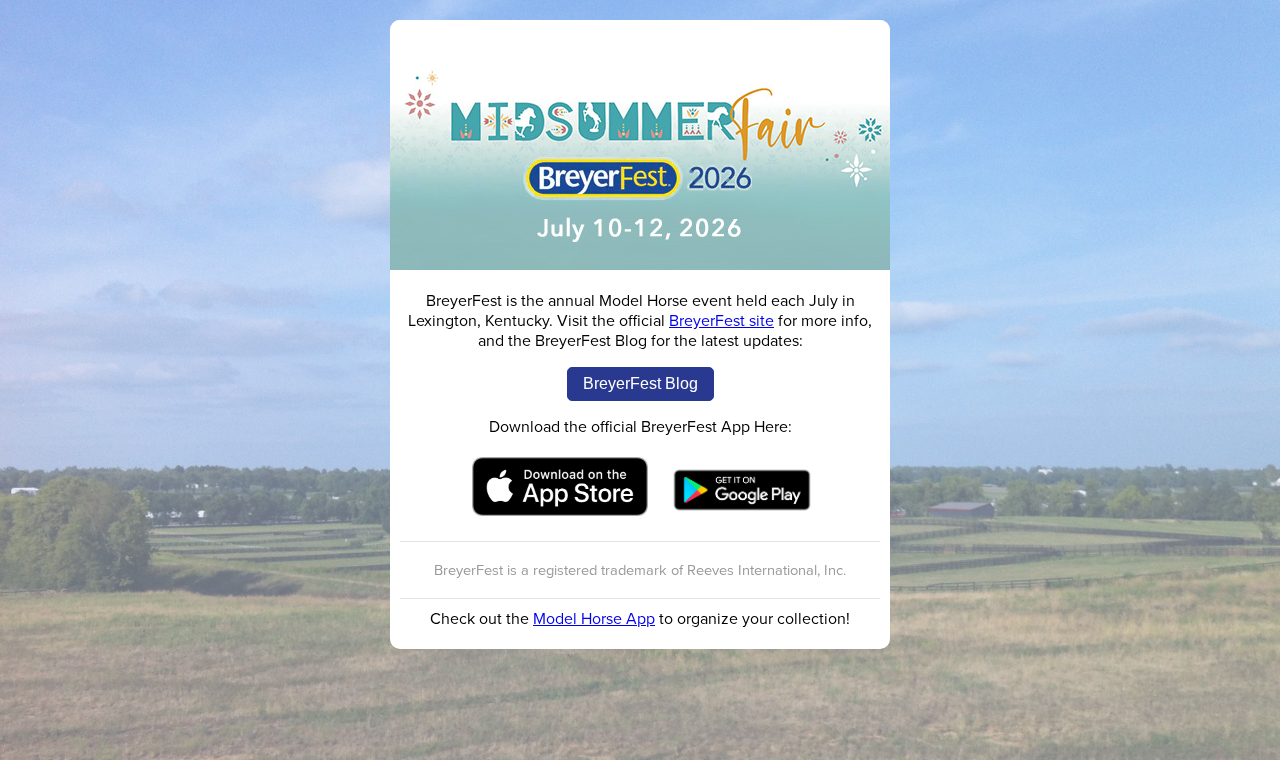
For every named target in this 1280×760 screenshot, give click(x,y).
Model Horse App (594, 619)
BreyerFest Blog (640, 383)
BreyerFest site (721, 321)
